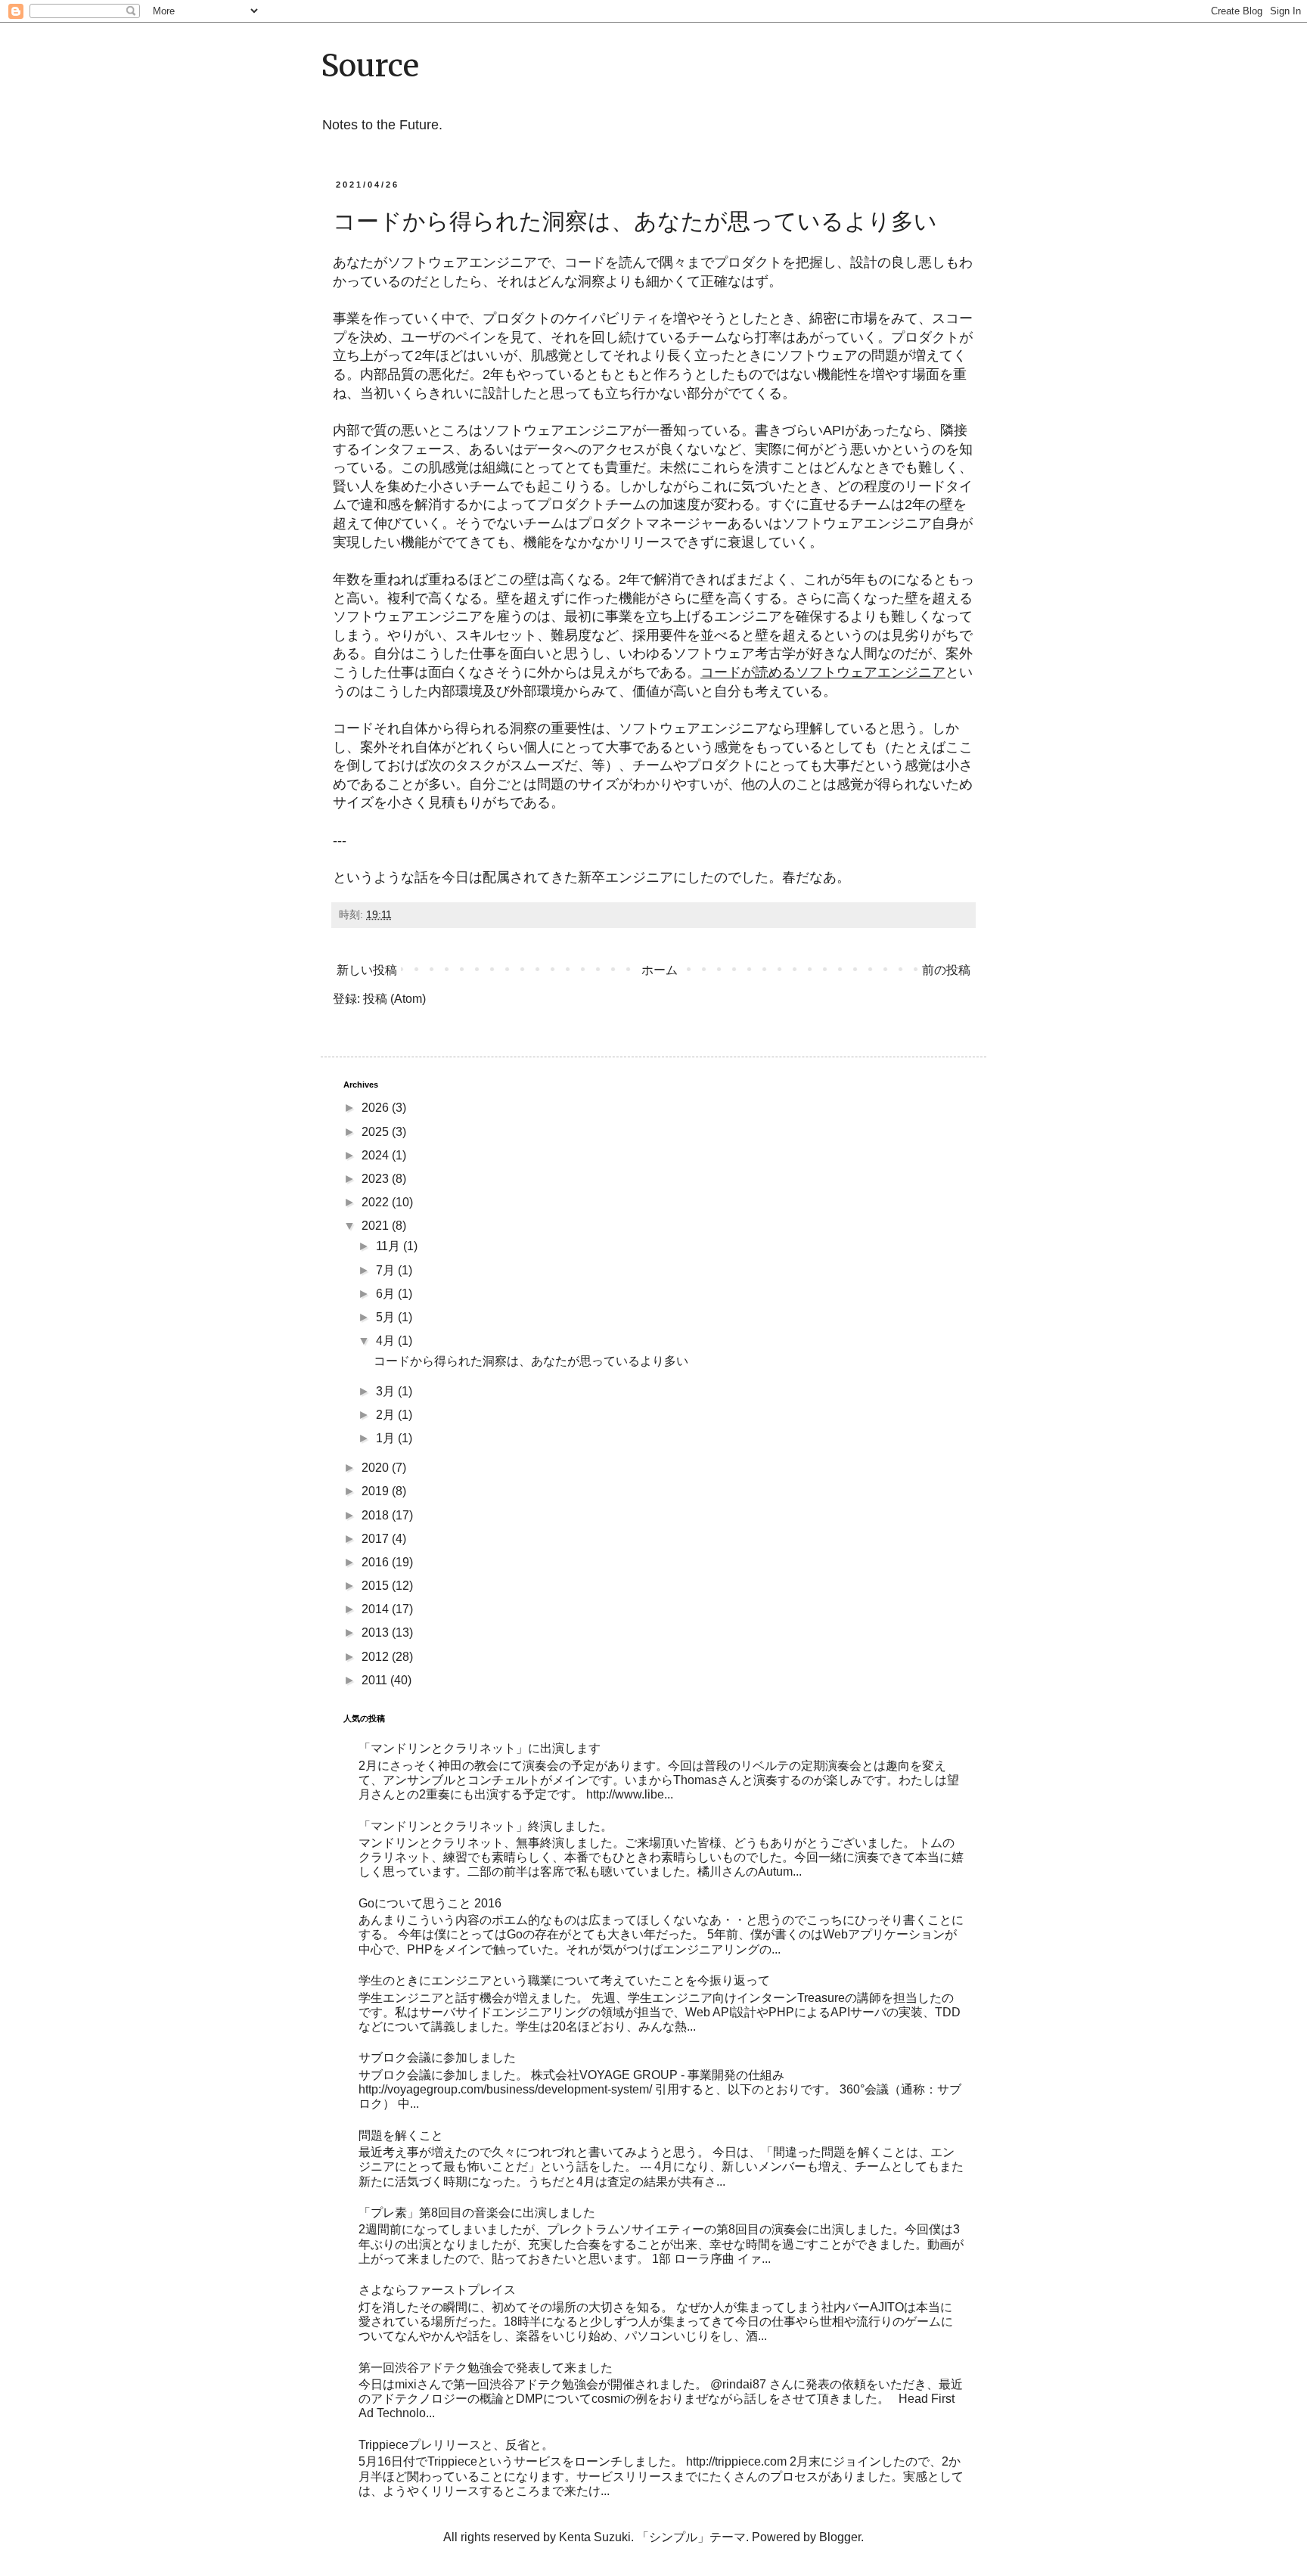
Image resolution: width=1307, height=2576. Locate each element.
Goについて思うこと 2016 (430, 1903)
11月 (390, 1246)
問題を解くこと (401, 2135)
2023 (377, 1179)
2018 (377, 1515)
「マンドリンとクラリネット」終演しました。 (486, 1826)
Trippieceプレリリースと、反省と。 (456, 2445)
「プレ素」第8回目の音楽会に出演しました (477, 2213)
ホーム (660, 970)
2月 (387, 1415)
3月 (387, 1391)
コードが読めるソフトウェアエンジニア (823, 672)
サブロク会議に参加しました (437, 2058)
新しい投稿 (367, 970)
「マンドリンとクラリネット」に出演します (480, 1748)
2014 (377, 1609)
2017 (377, 1539)
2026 (377, 1108)
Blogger (840, 2537)
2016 (377, 1562)
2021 (377, 1226)
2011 (376, 1680)
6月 (387, 1294)
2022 (377, 1202)
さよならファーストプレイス (437, 2290)
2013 (377, 1633)
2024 (377, 1155)
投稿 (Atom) (394, 999)
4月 (387, 1341)
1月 (387, 1438)
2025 (377, 1132)
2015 (377, 1586)
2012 (377, 1657)
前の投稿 (946, 970)
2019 (377, 1491)
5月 (387, 1317)
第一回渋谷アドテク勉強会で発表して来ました (486, 2368)
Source (370, 66)
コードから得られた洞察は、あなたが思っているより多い (635, 221)
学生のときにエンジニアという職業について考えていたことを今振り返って (564, 1980)
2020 (377, 1468)
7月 (387, 1270)
